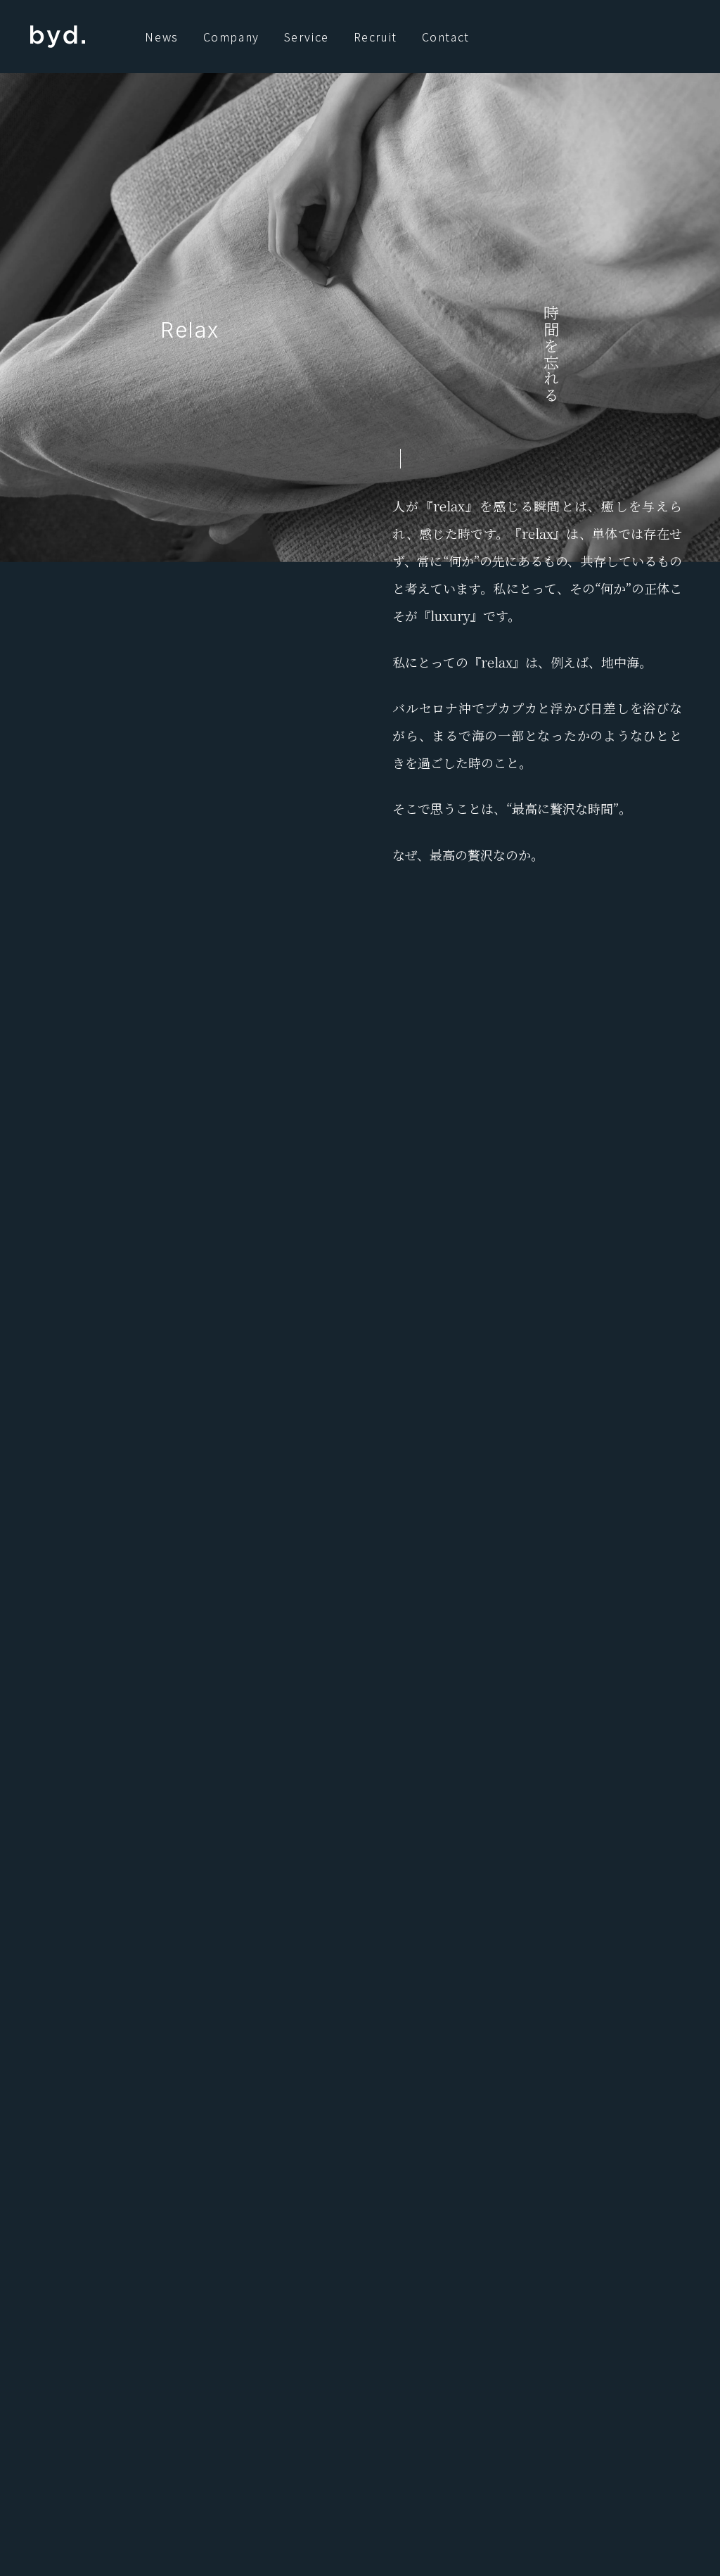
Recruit (375, 37)
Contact (446, 37)
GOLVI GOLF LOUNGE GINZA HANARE (522, 2481)
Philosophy (225, 2275)
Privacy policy (376, 2385)
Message (303, 2275)
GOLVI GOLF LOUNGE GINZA (542, 2450)
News (161, 37)
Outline (371, 2275)
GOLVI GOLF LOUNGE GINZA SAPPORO (517, 2512)
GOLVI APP (584, 2419)
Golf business (371, 2312)
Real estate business (252, 2312)
